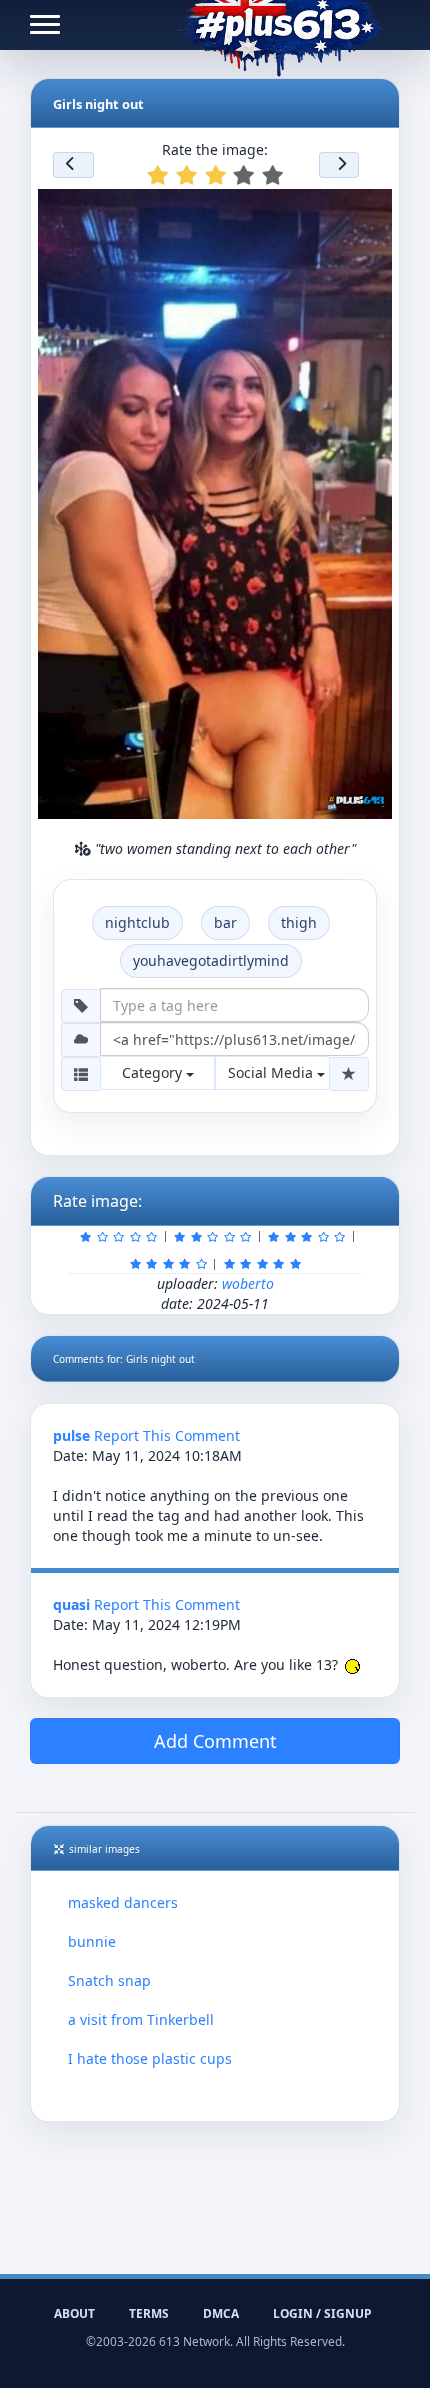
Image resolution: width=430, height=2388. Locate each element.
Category (154, 1072)
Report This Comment (167, 1435)
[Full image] (368, 210)
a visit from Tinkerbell (141, 2019)
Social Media (272, 1072)
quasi (71, 1604)
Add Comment (215, 1741)
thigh (299, 922)
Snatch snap (109, 1980)
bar (225, 922)
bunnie (92, 1941)
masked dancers (123, 1902)
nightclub (137, 922)
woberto (248, 1283)
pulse (71, 1435)
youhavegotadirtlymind (211, 960)
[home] (280, 25)
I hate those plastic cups (150, 2058)
